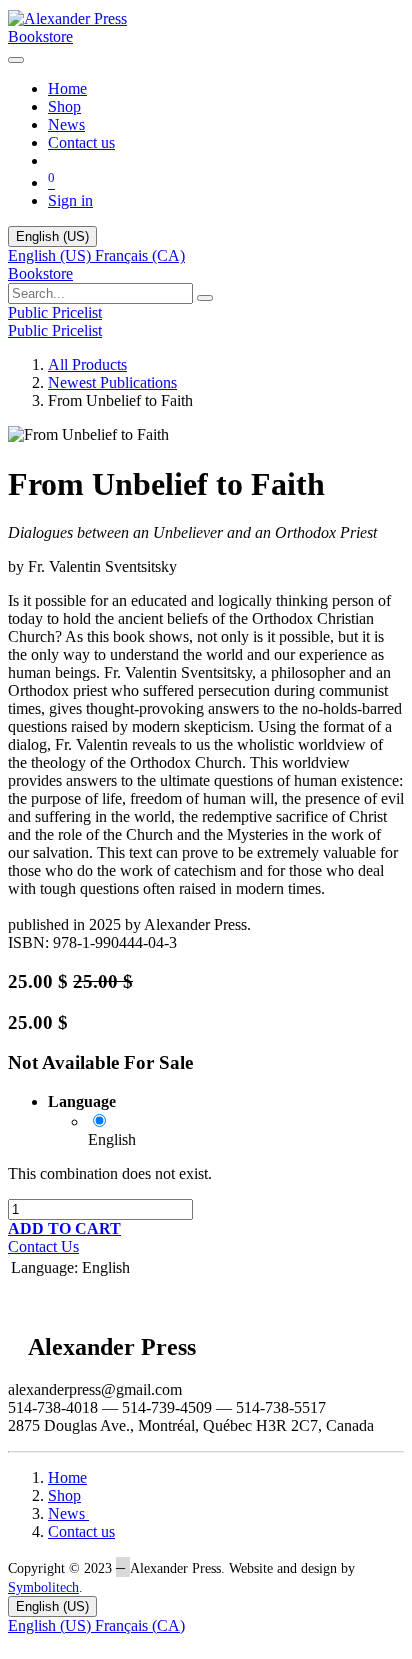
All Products (87, 364)
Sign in (70, 200)
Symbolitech (43, 1587)
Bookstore (40, 36)
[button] (64, 1228)
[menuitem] (67, 88)
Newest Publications (112, 382)
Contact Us (43, 1246)
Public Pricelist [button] (55, 312)
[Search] (205, 298)
